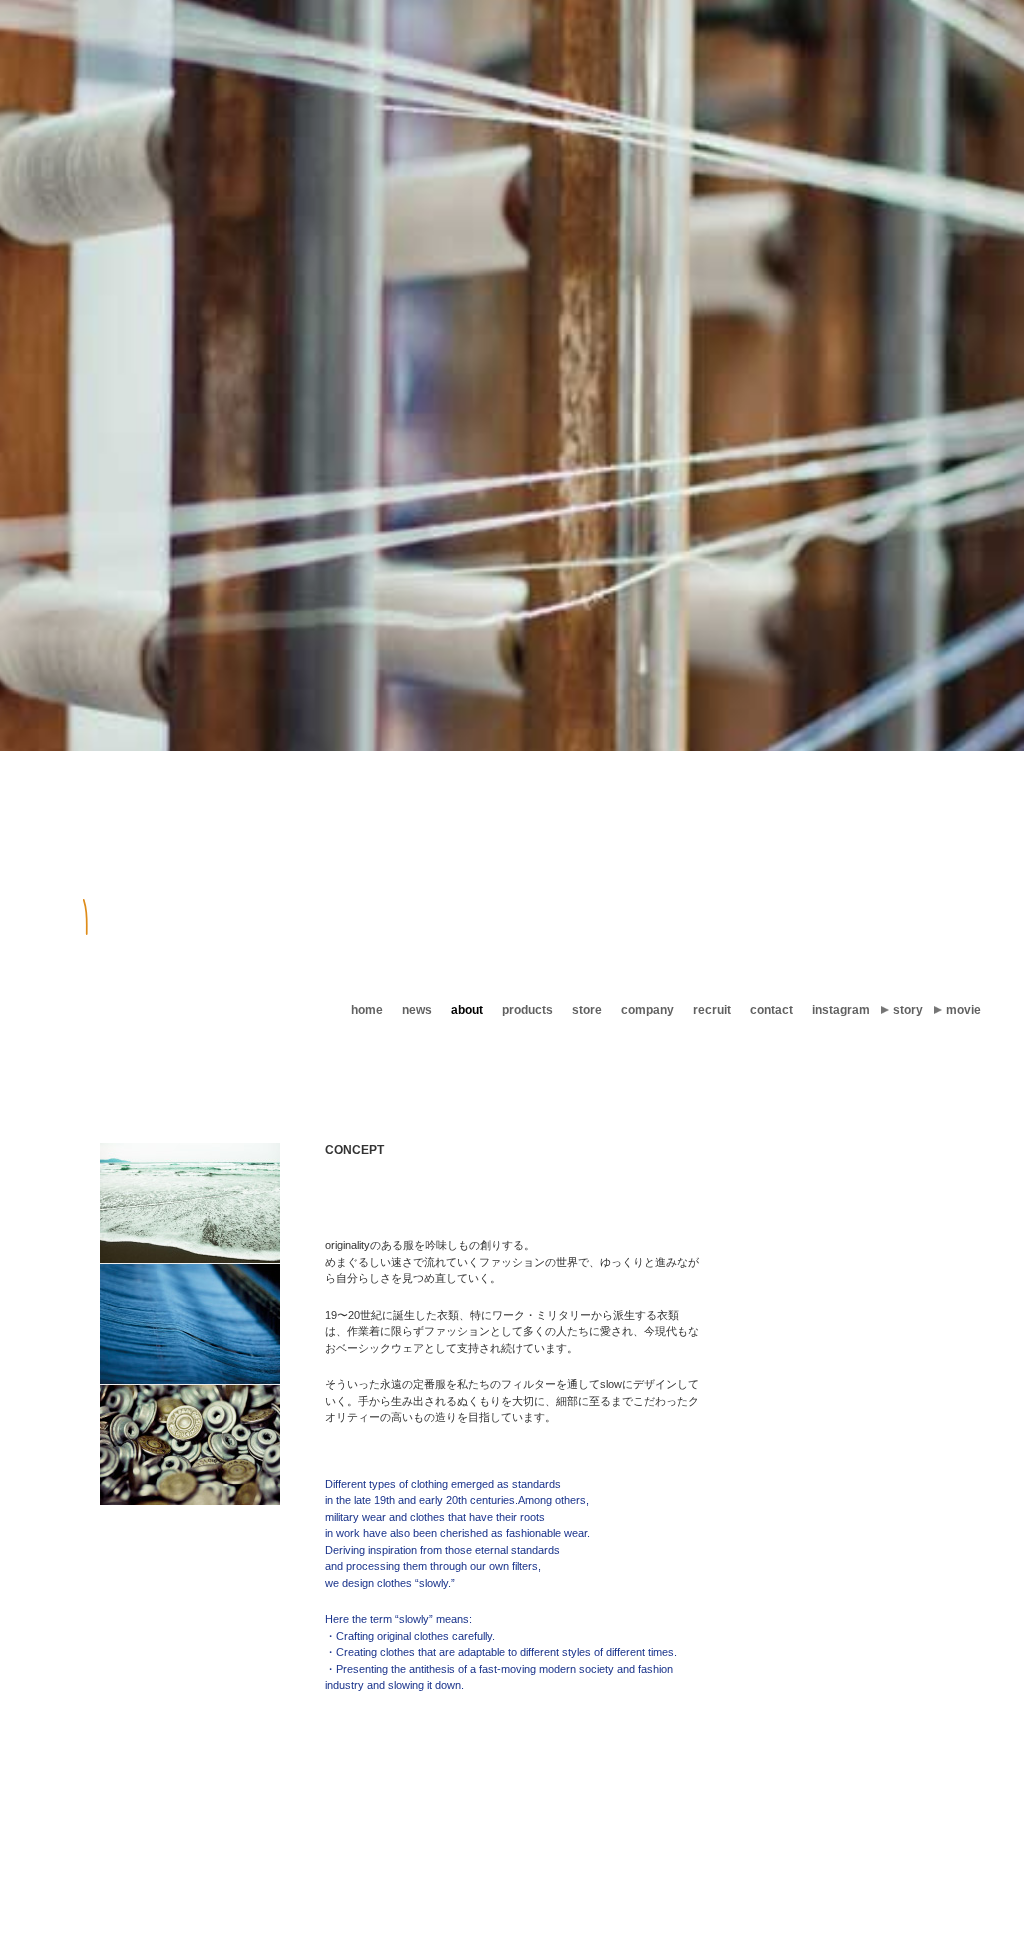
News (417, 1010)
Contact (771, 1010)
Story (908, 1010)
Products (527, 1010)
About (467, 1010)
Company (647, 1010)
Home (367, 1010)
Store (587, 1010)
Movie (963, 1010)
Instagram (841, 1010)
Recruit (712, 1010)
